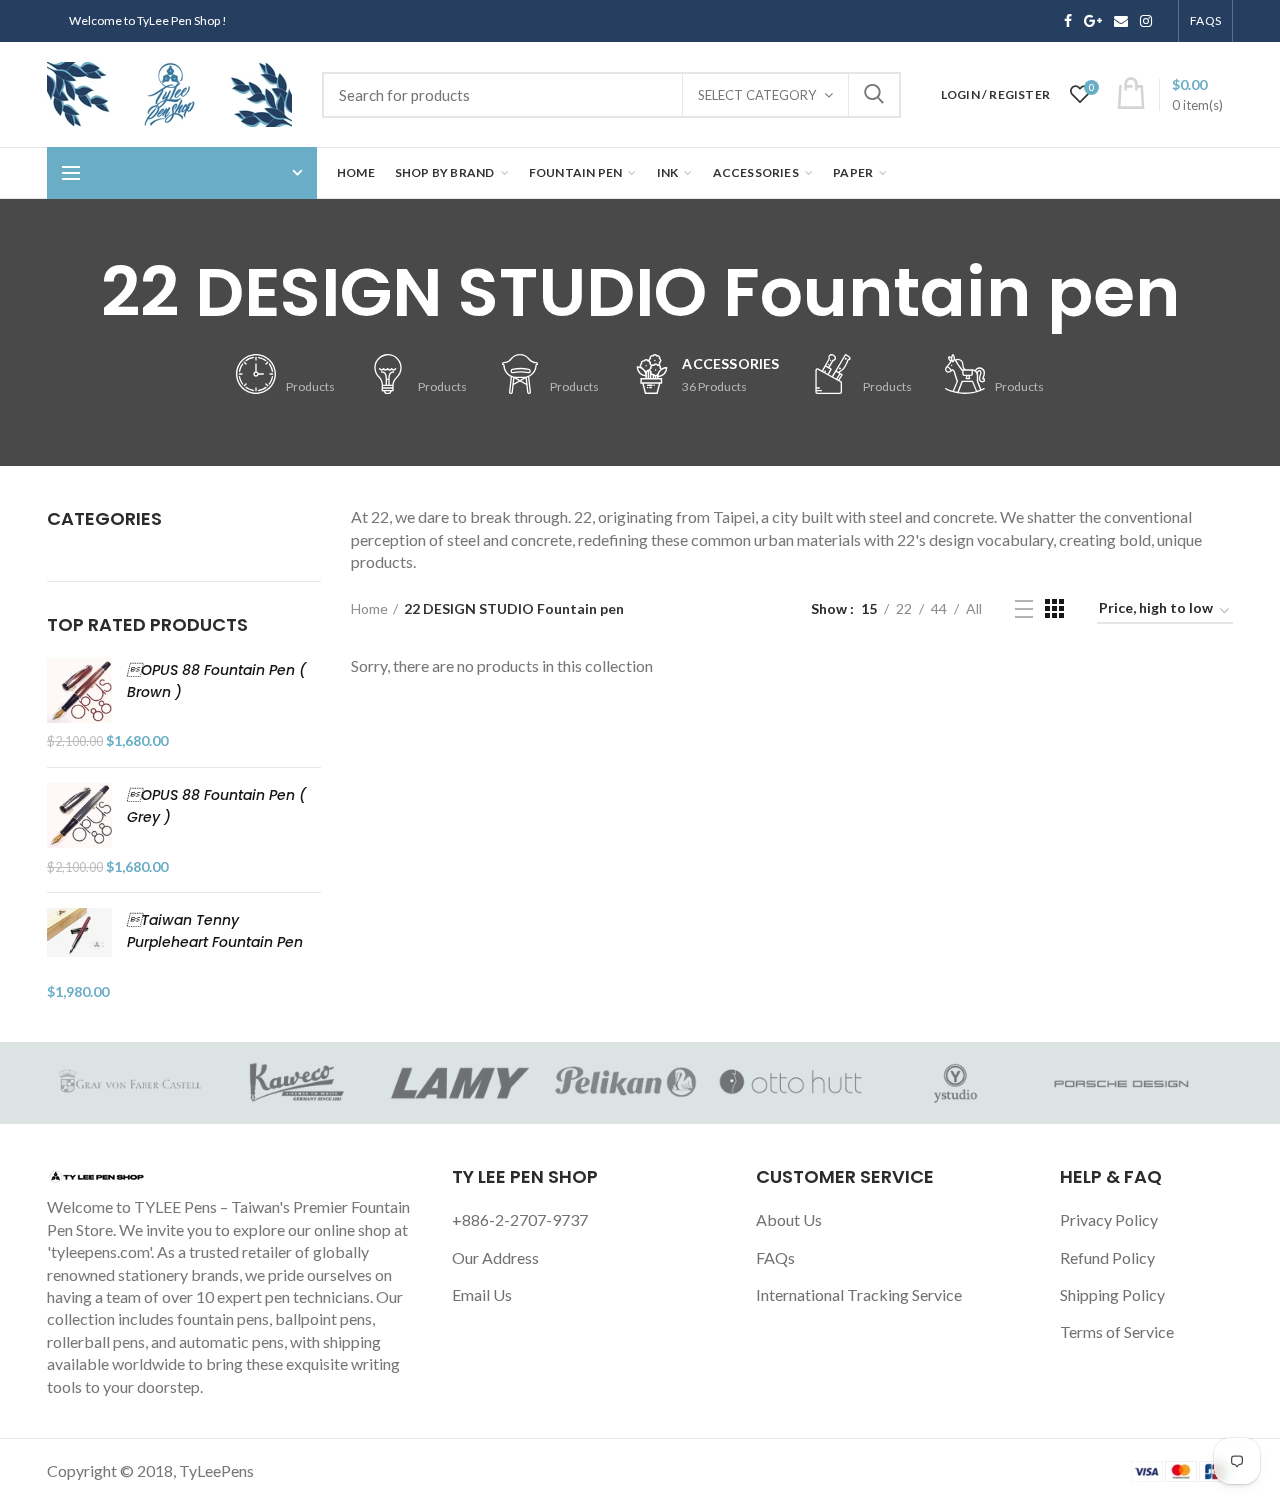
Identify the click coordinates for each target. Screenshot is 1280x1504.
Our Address (495, 1257)
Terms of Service (1117, 1331)
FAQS (1205, 20)
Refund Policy (1107, 1257)
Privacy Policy (1109, 1219)
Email (1121, 21)
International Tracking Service (859, 1294)
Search (874, 95)
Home (369, 608)
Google (1093, 21)
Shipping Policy (1112, 1294)
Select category (757, 95)
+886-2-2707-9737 (520, 1219)
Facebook (1068, 21)
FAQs (775, 1257)
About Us (789, 1219)
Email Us (482, 1294)
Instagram (1146, 21)
